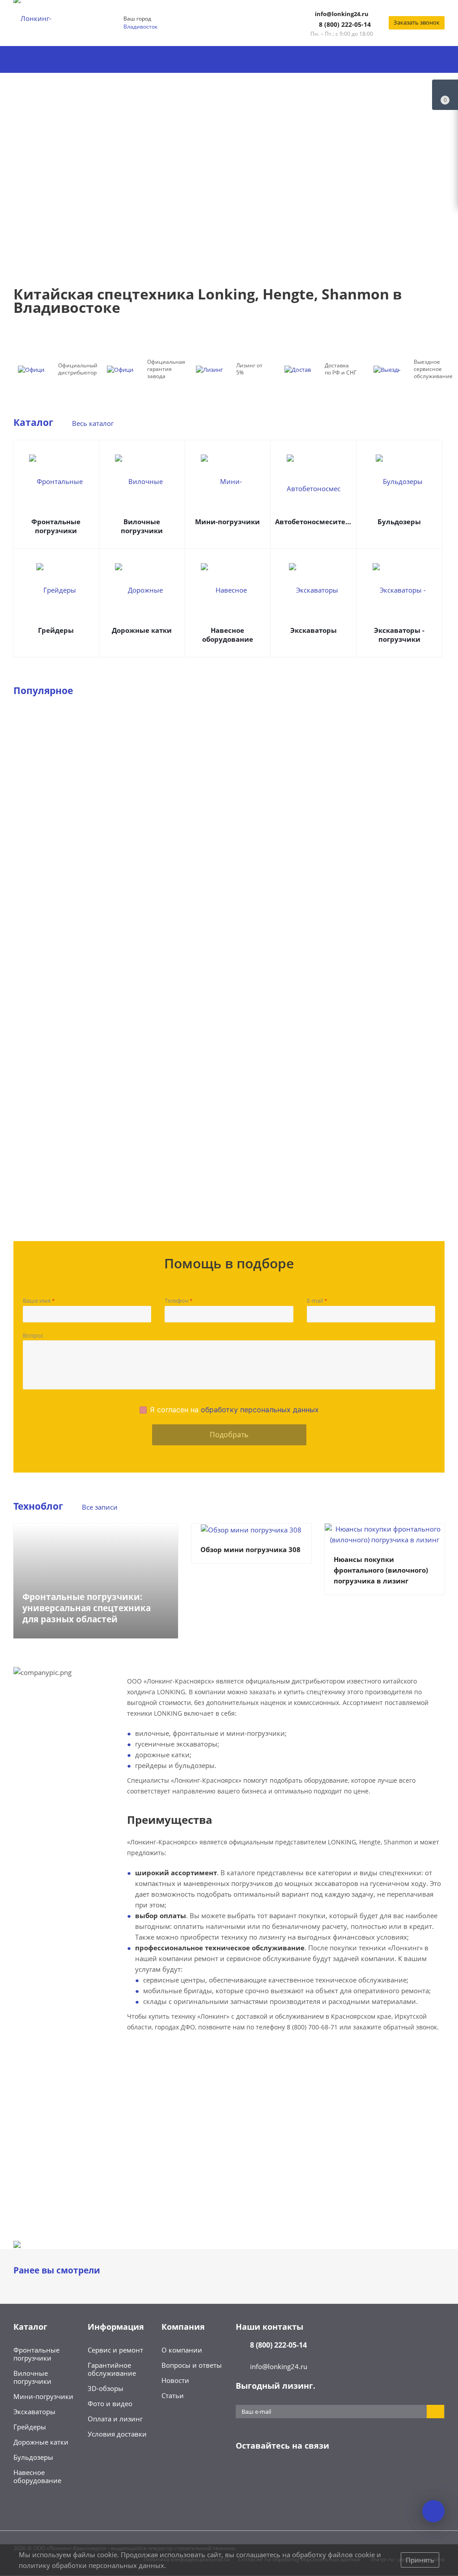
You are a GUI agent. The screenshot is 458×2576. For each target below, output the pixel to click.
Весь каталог (93, 423)
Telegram (267, 2474)
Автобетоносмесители (313, 522)
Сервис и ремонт (115, 2350)
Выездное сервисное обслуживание (433, 369)
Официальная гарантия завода (166, 369)
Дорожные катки (142, 630)
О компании (182, 2350)
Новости (175, 2380)
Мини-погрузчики (227, 522)
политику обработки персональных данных (91, 2565)
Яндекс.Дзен (312, 2474)
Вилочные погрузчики (142, 526)
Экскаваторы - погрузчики (399, 635)
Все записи (100, 1507)
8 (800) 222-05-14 (345, 24)
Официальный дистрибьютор (78, 369)
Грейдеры (56, 630)
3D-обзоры (106, 2388)
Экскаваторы (314, 630)
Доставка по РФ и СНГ (341, 369)
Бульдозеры (399, 522)
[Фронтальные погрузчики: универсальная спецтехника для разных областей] (96, 1581)
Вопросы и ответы (192, 2365)
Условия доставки (117, 2434)
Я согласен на (234, 1410)
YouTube (289, 2474)
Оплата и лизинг (115, 2419)
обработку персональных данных (260, 1410)
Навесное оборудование (228, 635)
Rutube (334, 2474)
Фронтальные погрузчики (56, 526)
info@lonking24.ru (342, 14)
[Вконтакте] (245, 2474)
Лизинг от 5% (249, 369)
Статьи (173, 2395)
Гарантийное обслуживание (112, 2369)
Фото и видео (110, 2403)
